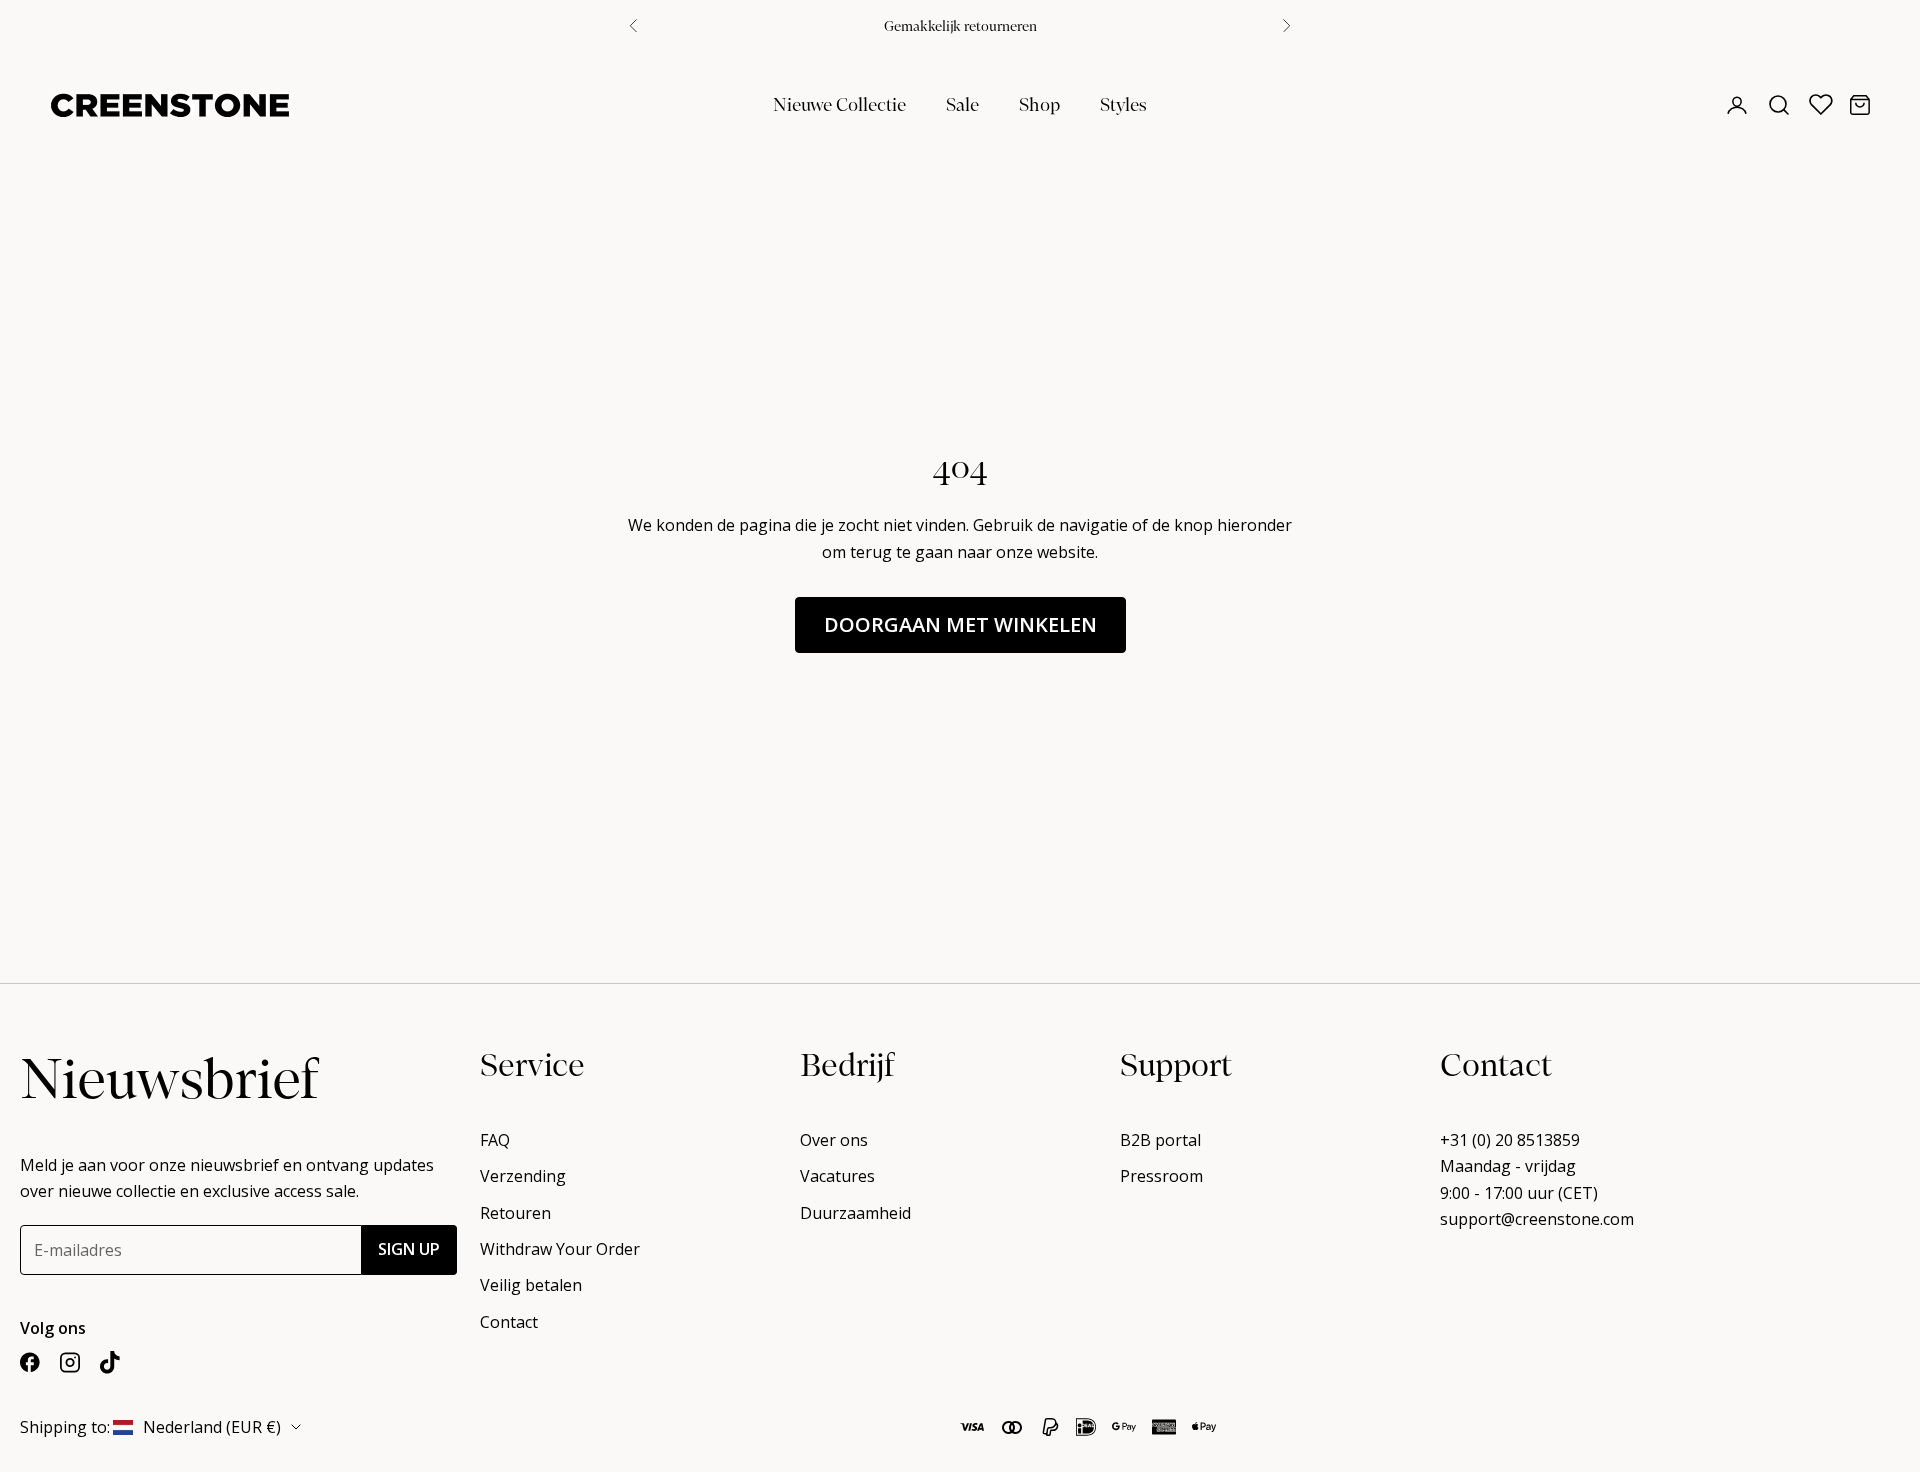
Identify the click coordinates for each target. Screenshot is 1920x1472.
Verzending (523, 1176)
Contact (509, 1322)
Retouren (515, 1213)
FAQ (495, 1140)
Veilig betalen (531, 1285)
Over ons (834, 1140)
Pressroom (1161, 1176)
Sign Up (409, 1249)
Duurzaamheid (855, 1213)
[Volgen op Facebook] (30, 1362)
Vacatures (837, 1176)
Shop (1039, 103)
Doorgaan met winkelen (960, 624)
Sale (962, 103)
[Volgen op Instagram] (70, 1362)
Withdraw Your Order (560, 1249)
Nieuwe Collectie (839, 103)
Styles (1123, 103)
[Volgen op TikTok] (110, 1362)
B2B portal (1160, 1140)
